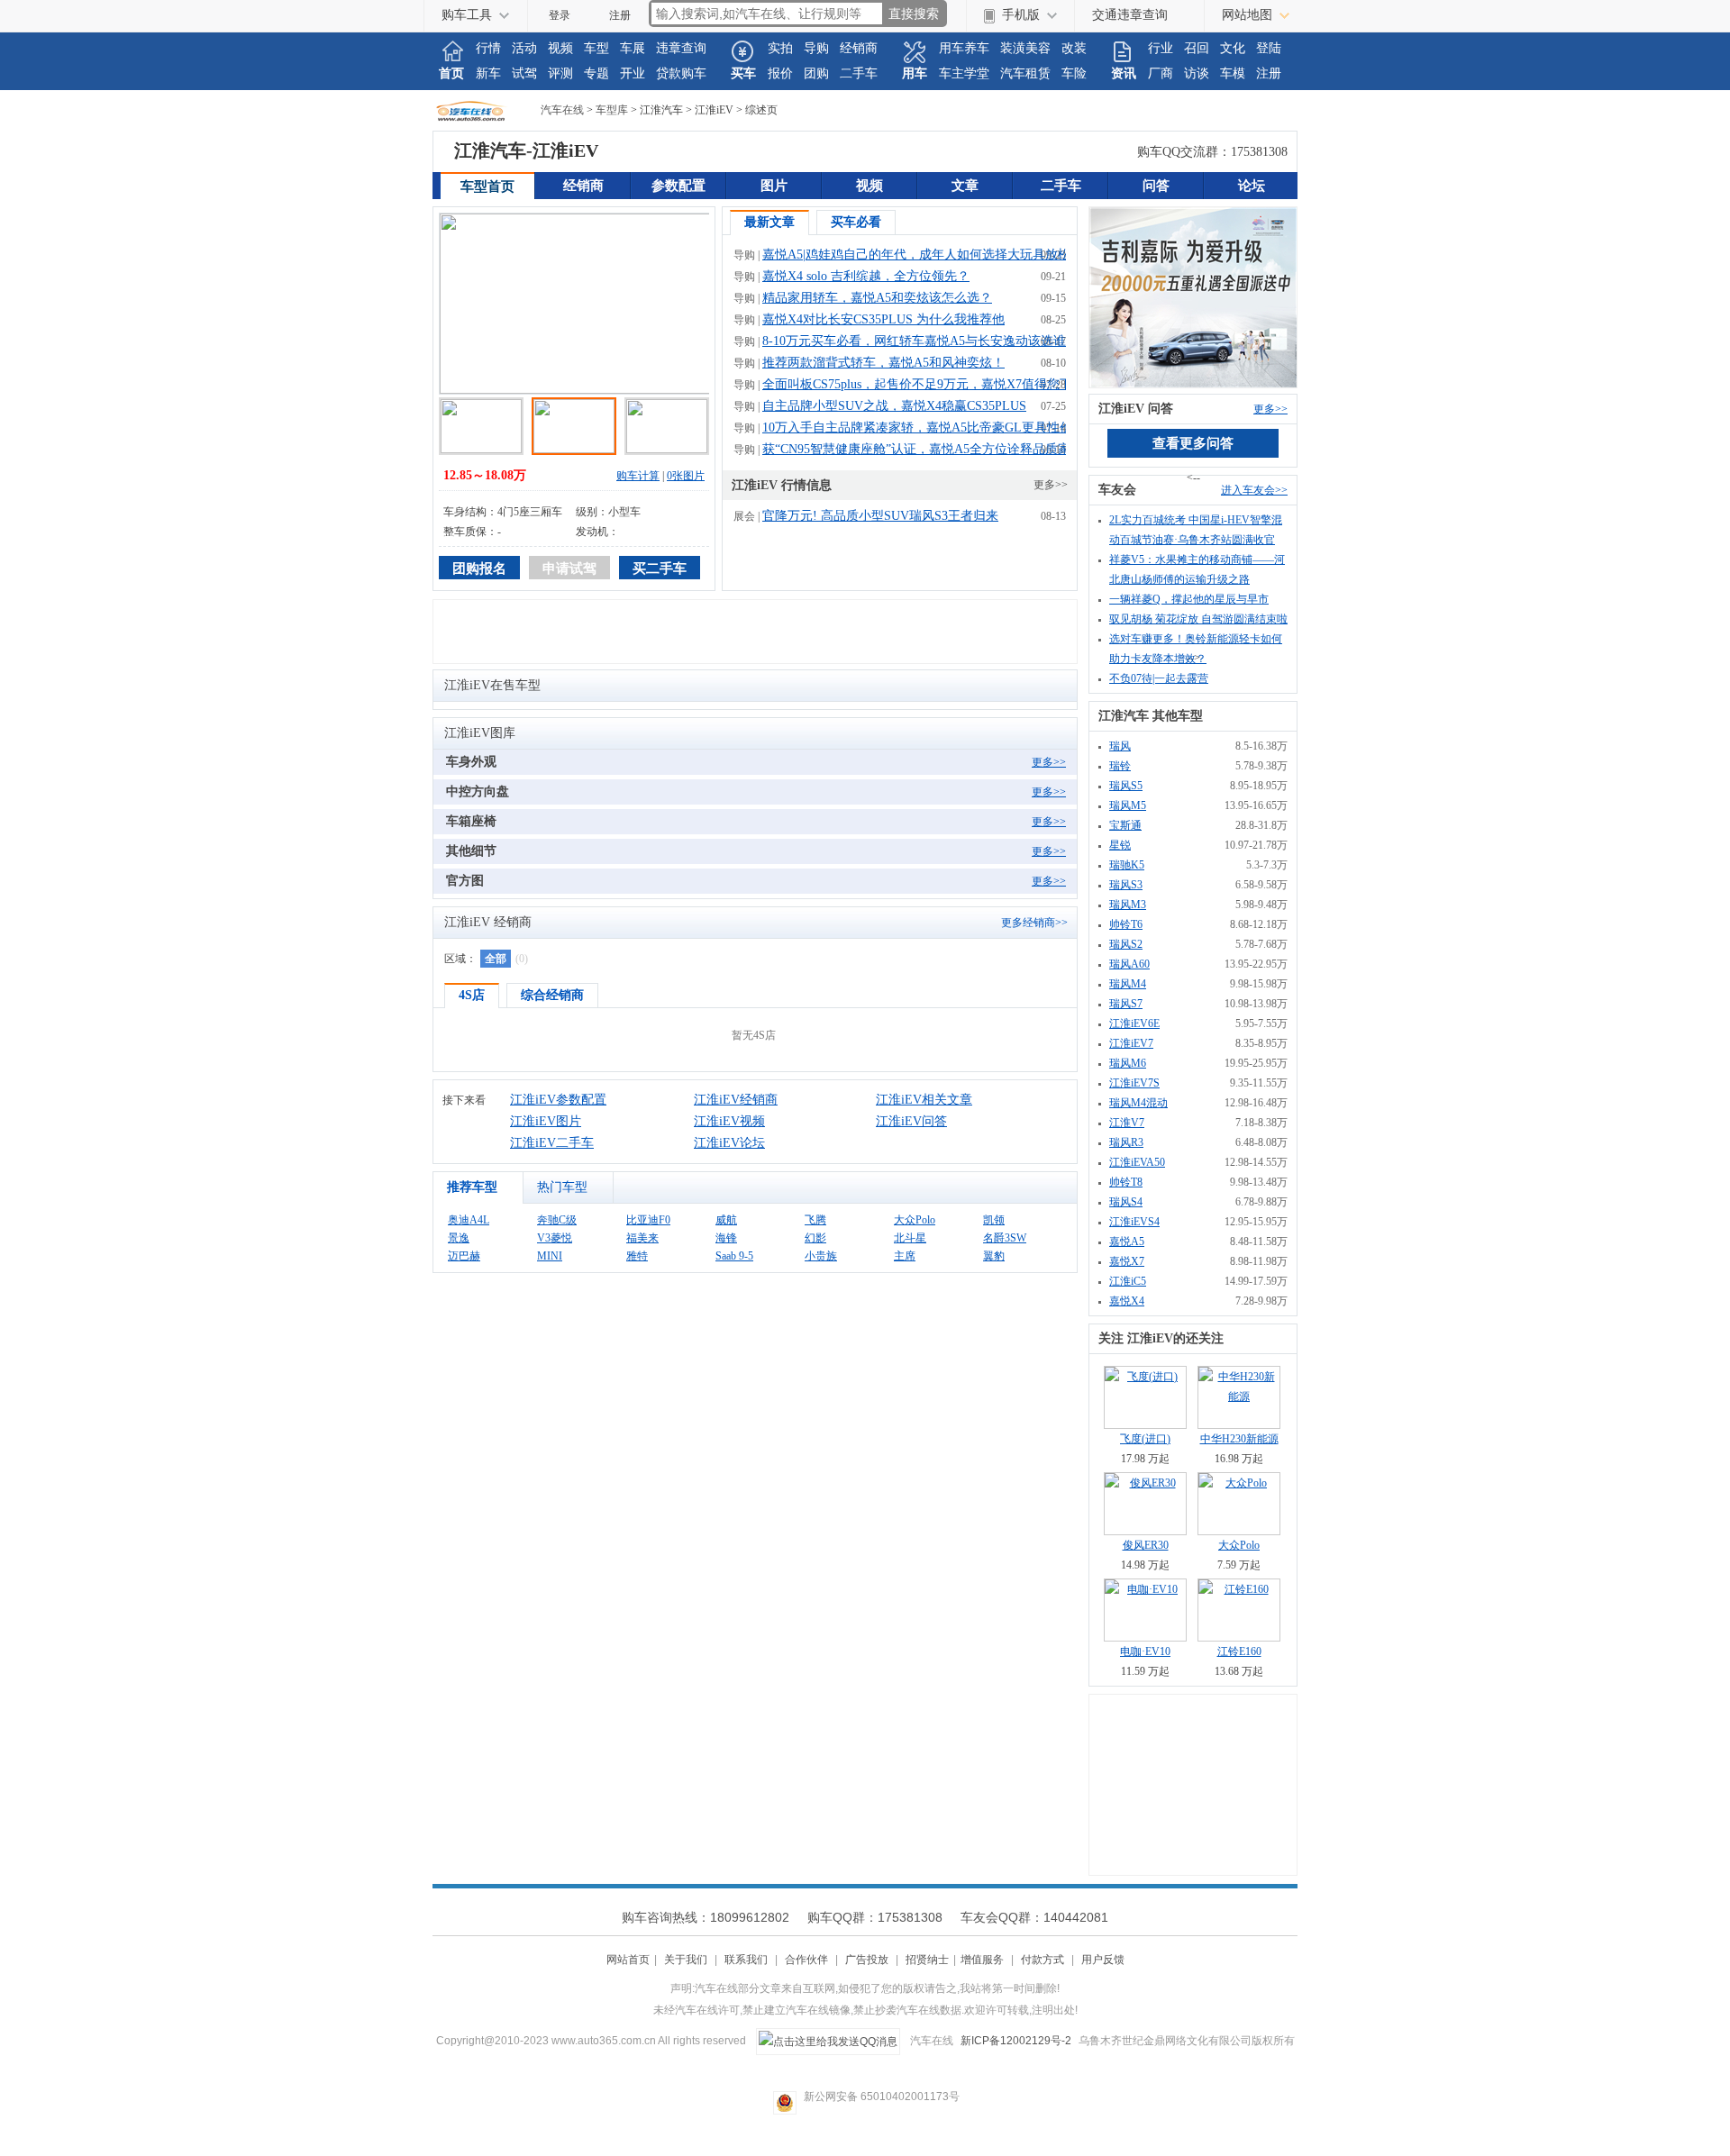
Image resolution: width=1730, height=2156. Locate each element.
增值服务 (982, 1960)
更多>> (1051, 485)
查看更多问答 (1193, 443)
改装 (1074, 48)
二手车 (859, 73)
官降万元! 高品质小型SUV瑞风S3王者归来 (880, 516)
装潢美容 (1025, 48)
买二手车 (660, 569)
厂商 (1161, 73)
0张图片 (686, 476)
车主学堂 (964, 73)
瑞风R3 (1126, 1142)
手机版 (1021, 15)
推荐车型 (472, 1187)
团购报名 (479, 569)
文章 (965, 186)
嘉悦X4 (1127, 1301)
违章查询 (681, 48)
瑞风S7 (1126, 1004)
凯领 (994, 1220)
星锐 (1120, 845)
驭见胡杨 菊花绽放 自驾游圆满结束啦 (1198, 619)
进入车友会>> (1254, 490)
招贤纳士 (927, 1960)
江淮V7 (1127, 1123)
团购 (816, 73)
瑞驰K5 (1127, 865)
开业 (633, 73)
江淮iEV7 (1131, 1043)
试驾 (524, 73)
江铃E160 (1239, 1651)
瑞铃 (1120, 766)
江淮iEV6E (1134, 1023)
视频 (560, 48)
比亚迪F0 (648, 1220)
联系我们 (746, 1960)
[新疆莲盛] (1193, 296)
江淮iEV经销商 (736, 1100)
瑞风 (1120, 746)
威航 (726, 1220)
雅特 (637, 1256)
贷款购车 (681, 73)
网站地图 (1247, 15)
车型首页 (487, 186)
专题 (596, 73)
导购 (816, 48)
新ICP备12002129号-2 (1016, 2041)
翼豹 (994, 1256)
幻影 (815, 1238)
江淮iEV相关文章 (924, 1100)
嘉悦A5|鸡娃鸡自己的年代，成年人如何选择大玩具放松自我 (929, 255)
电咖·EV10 (1145, 1651)
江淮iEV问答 (911, 1121)
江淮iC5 (1128, 1281)
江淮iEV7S (1134, 1083)
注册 (620, 15)
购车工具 (467, 15)
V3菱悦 (555, 1238)
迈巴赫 (464, 1256)
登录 (560, 15)
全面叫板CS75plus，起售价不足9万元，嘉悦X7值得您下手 (924, 384)
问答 (1156, 186)
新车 (488, 73)
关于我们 (686, 1960)
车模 (1233, 73)
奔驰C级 (557, 1220)
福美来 (642, 1238)
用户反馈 (1103, 1960)
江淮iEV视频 (729, 1121)
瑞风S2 (1126, 944)
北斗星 (910, 1238)
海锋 (726, 1238)
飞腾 (815, 1220)
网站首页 (628, 1960)
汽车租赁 (1025, 73)
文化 (1233, 48)
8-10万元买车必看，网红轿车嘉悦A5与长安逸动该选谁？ (920, 341)
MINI (550, 1256)
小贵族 (821, 1256)
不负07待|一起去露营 (1159, 678)
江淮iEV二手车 (552, 1143)
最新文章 (769, 222)
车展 (633, 48)
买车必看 (856, 222)
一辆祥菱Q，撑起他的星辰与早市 (1189, 599)
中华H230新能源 (1239, 1439)
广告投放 (867, 1960)
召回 (1197, 48)
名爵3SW (1005, 1238)
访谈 (1197, 73)
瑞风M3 (1128, 905)
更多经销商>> (1034, 923)
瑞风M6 (1128, 1063)
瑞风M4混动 (1138, 1103)
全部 (496, 959)
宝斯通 (1125, 825)
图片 (774, 186)
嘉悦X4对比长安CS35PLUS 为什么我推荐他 (883, 319)
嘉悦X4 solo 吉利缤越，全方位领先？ (866, 276)
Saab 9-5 (734, 1256)
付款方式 (1043, 1960)
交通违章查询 (1130, 15)
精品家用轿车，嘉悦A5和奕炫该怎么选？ (877, 298)
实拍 (780, 48)
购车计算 (638, 476)
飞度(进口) (1145, 1439)
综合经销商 (552, 995)
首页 (451, 73)
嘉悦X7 (1127, 1261)
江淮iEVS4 (1134, 1222)
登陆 (1269, 48)
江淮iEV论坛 (729, 1143)
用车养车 (964, 48)
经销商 (859, 48)
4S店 (472, 995)
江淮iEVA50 (1137, 1162)
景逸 (459, 1238)
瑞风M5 (1128, 805)
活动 (524, 48)
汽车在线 (487, 110)
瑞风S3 (1126, 885)
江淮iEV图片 (546, 1121)
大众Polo (915, 1220)
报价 (780, 73)
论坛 (1252, 186)
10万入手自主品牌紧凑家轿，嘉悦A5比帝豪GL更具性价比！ (930, 428)
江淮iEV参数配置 (558, 1100)
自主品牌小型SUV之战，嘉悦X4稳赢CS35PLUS (894, 406)
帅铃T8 (1126, 1182)
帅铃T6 (1126, 924)
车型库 (612, 110)
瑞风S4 (1126, 1202)
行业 (1161, 48)
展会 (744, 516)
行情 (488, 48)
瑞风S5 (1126, 786)
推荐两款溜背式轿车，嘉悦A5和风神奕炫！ (883, 363)
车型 (596, 48)
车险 (1074, 73)
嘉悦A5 (1127, 1242)
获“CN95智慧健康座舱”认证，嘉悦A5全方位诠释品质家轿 (923, 449)
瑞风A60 (1129, 964)
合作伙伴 (806, 1960)
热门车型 (562, 1187)
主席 (905, 1256)
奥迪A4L (469, 1220)
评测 (560, 73)
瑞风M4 (1128, 984)
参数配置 (678, 186)
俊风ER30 (1146, 1545)
